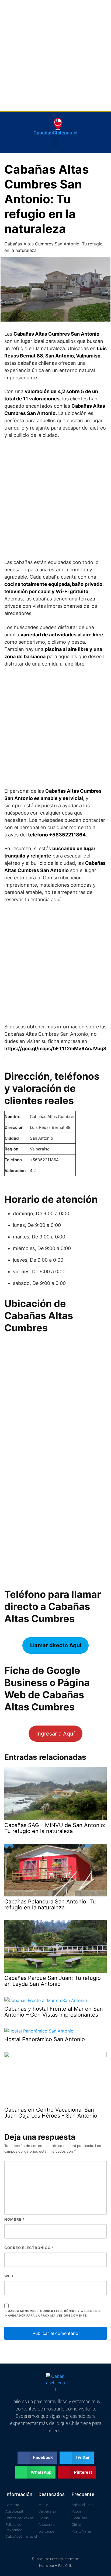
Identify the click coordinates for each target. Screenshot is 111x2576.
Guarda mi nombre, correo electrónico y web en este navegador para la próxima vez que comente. (53, 2313)
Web (9, 2276)
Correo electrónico (29, 2248)
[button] (55, 142)
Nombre (15, 2219)
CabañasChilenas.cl (55, 133)
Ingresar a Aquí (55, 1734)
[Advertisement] (55, 56)
